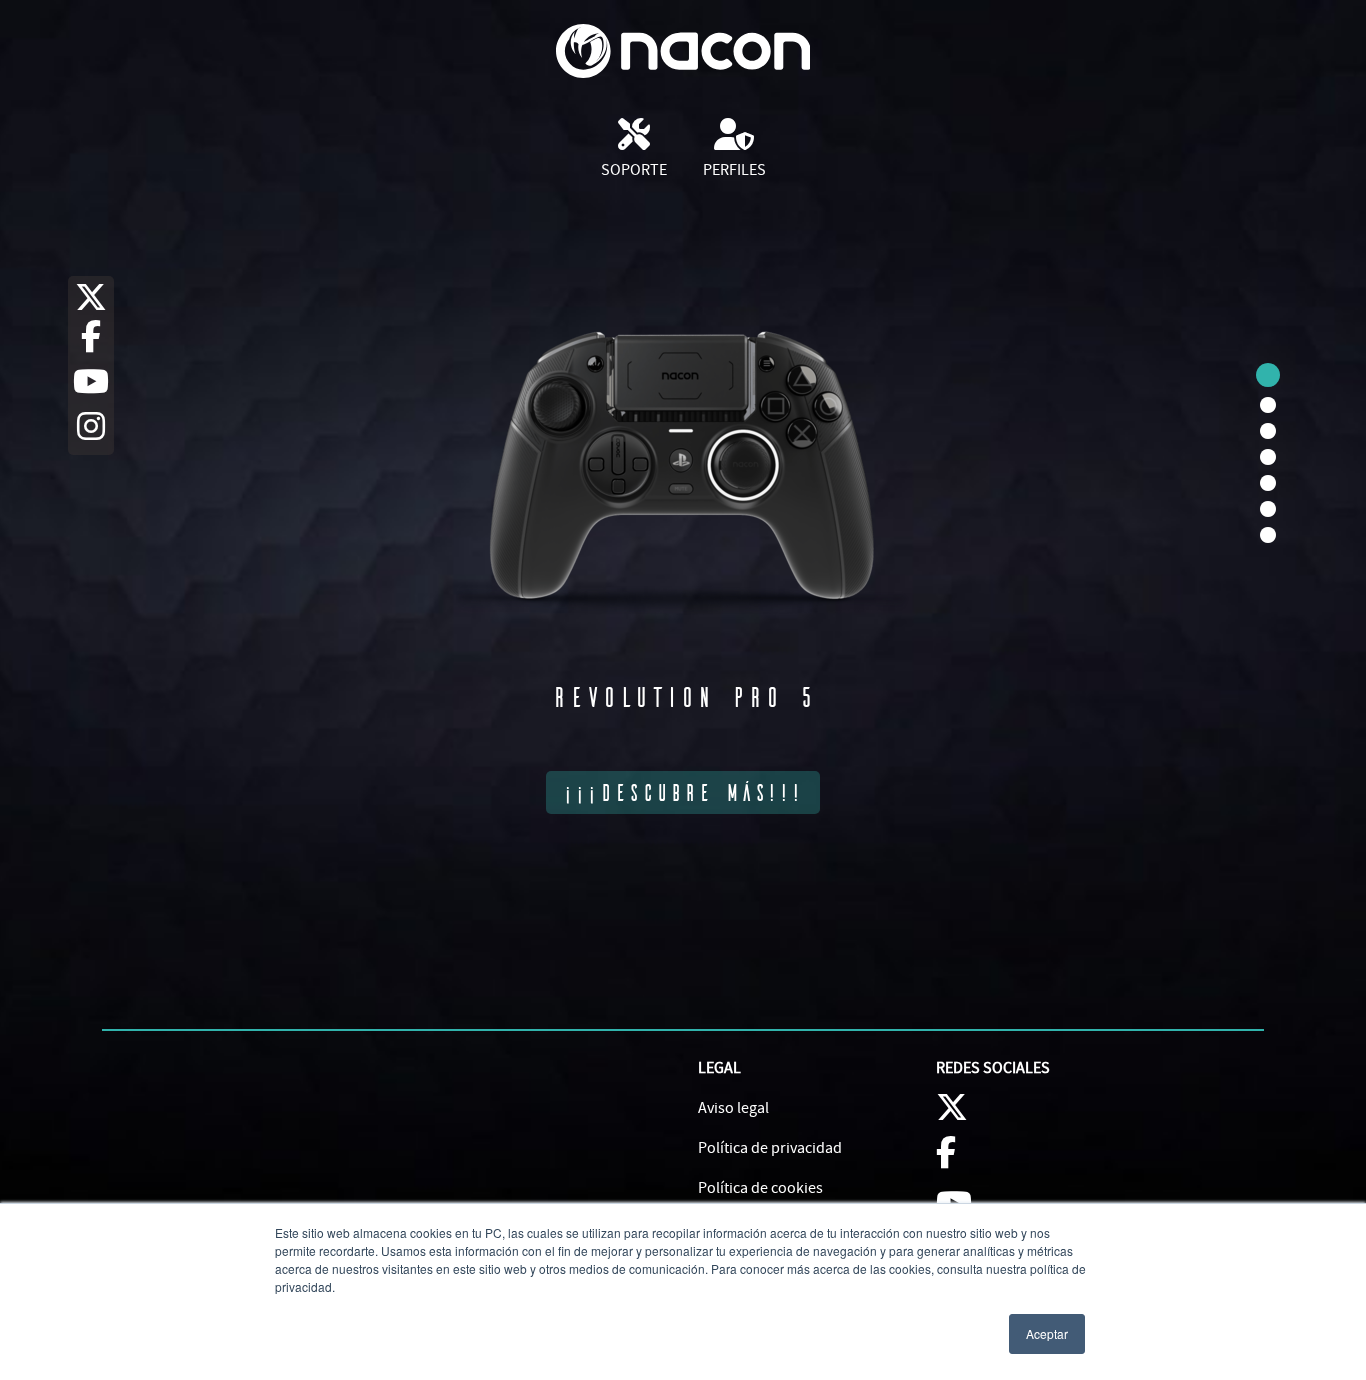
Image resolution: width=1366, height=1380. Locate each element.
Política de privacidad (770, 1148)
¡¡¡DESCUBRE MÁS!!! (683, 792)
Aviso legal (733, 1108)
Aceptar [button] (1047, 1333)
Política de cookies (760, 1188)
